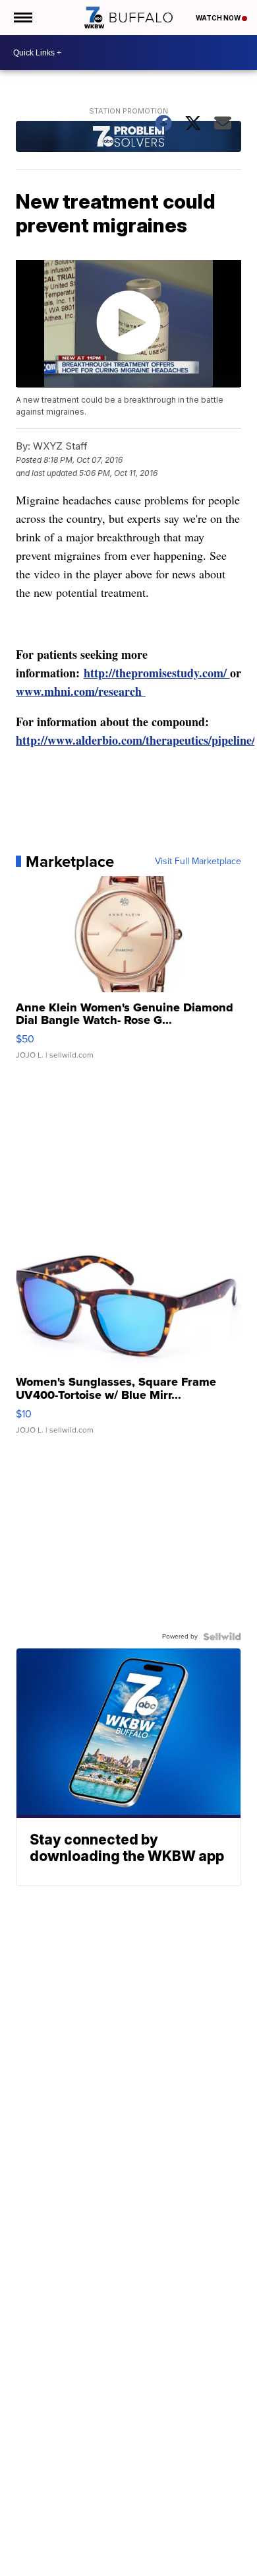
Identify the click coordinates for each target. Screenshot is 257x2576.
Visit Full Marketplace (198, 862)
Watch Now (219, 18)
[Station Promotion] (128, 138)
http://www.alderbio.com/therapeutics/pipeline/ (135, 740)
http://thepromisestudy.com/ (157, 673)
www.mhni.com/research (81, 691)
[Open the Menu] (22, 17)
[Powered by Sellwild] (222, 1637)
